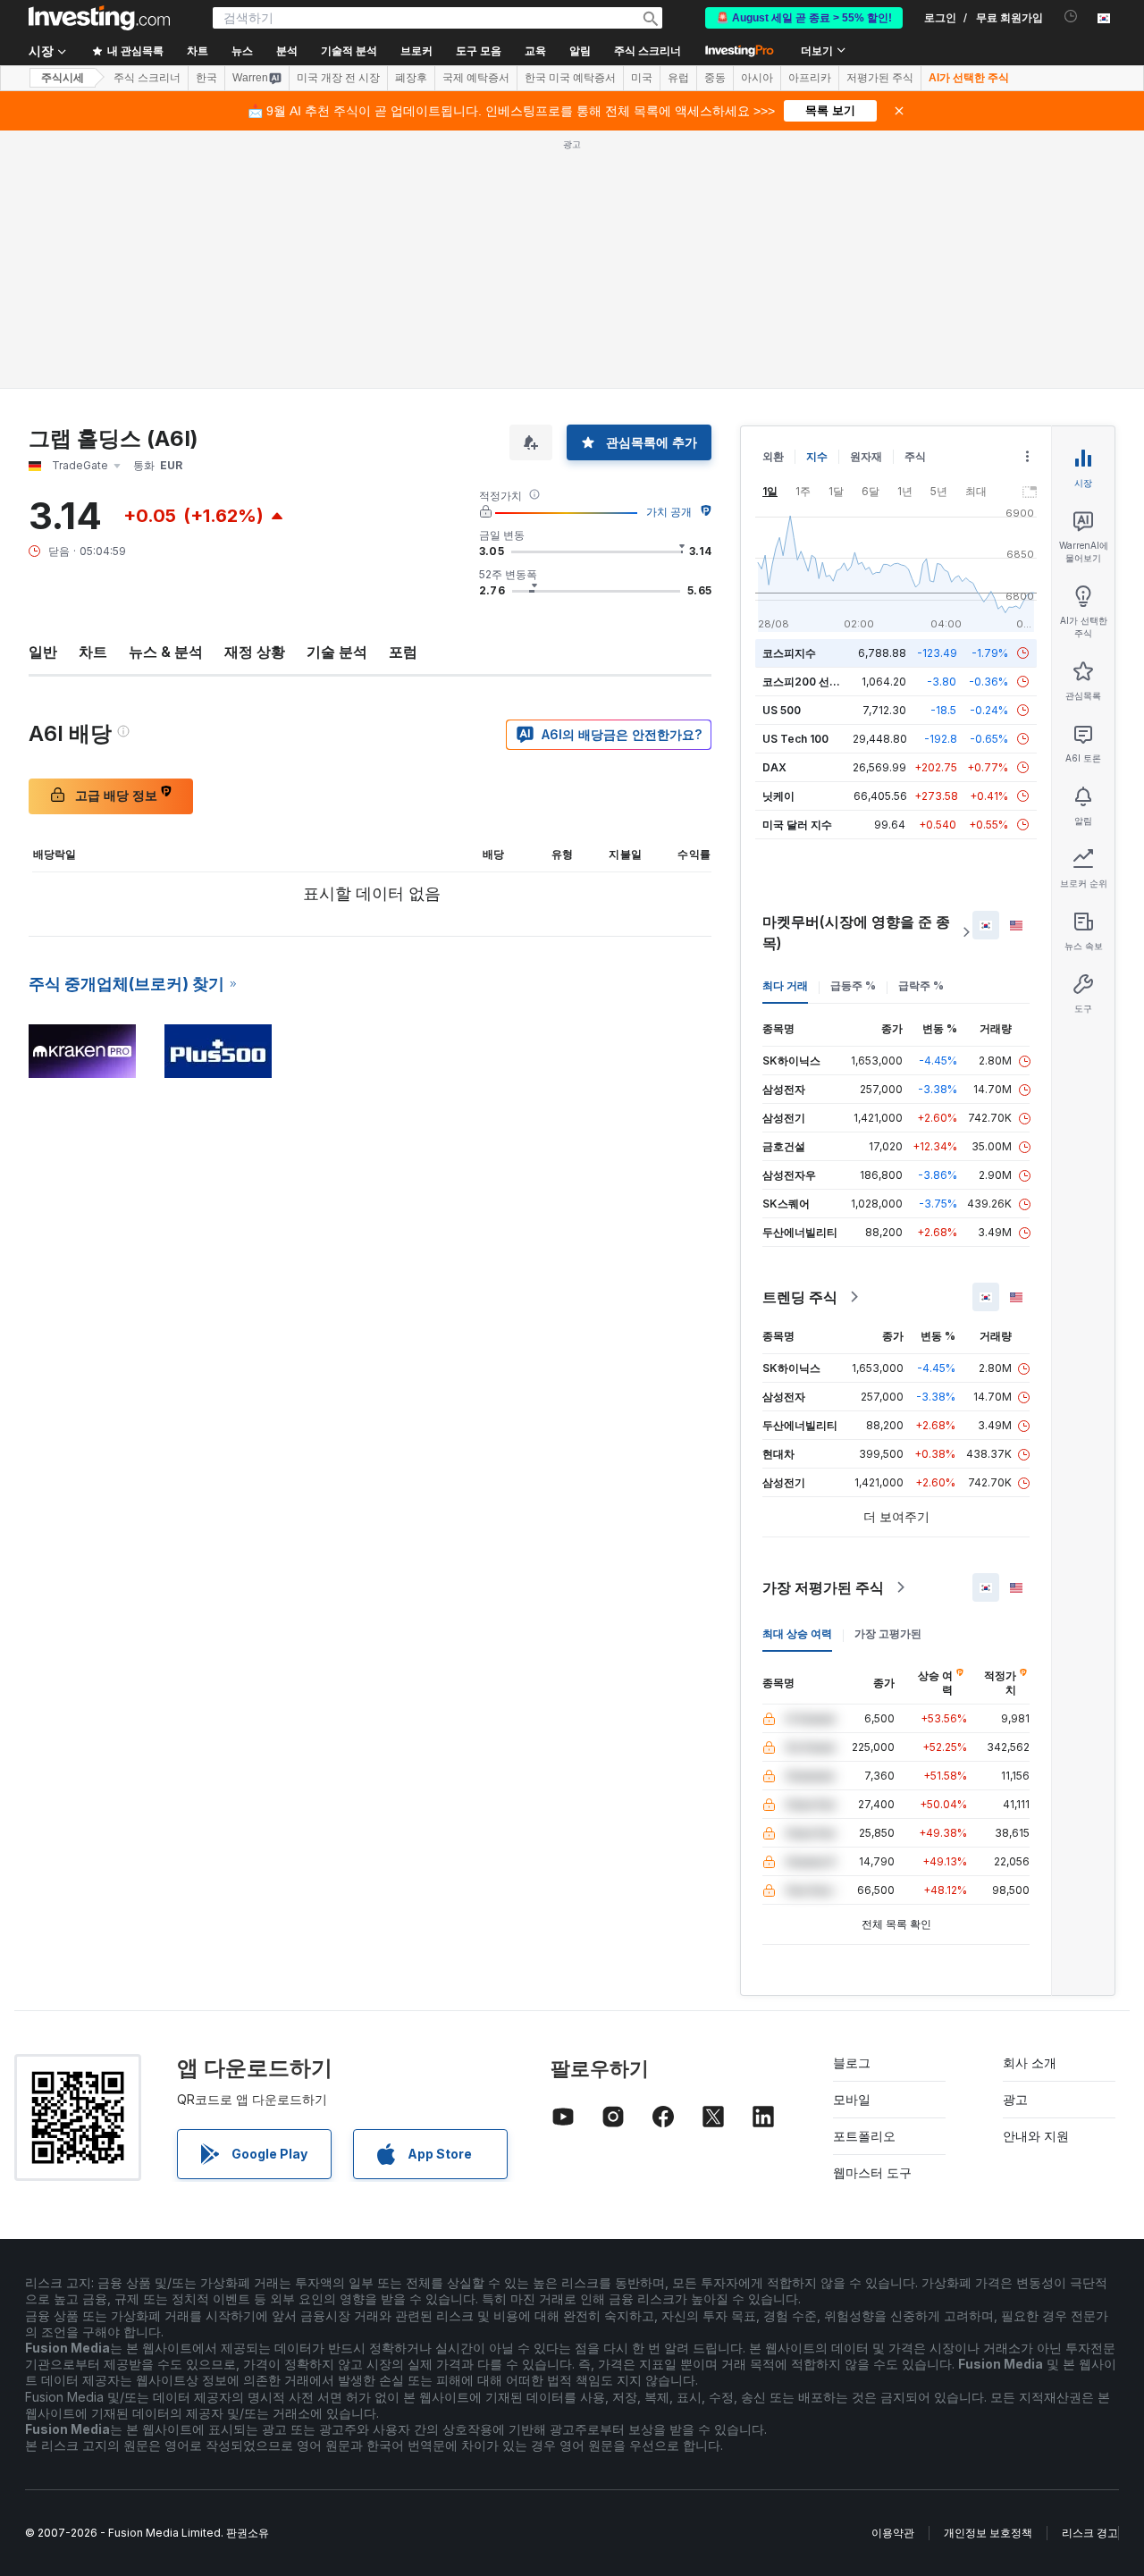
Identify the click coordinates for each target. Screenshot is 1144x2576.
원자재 (866, 456)
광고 (1015, 2099)
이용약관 (893, 2533)
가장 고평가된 (888, 1633)
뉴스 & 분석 (166, 652)
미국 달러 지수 (797, 825)
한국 (206, 78)
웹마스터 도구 (872, 2172)
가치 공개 (669, 512)
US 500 (782, 710)
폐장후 (411, 78)
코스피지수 (789, 653)
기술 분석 (337, 652)
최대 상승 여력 (797, 1633)
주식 (915, 456)
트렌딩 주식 (800, 1297)
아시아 (757, 78)
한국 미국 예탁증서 (570, 78)
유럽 (678, 78)
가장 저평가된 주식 (823, 1587)
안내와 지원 (1036, 2136)
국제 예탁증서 (476, 78)
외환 (773, 456)
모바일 (852, 2099)
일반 (43, 652)
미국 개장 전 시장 (338, 78)
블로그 (852, 2062)
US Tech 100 (795, 739)
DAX (774, 767)
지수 (817, 456)
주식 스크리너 (648, 51)
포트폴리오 (864, 2136)
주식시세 (63, 78)
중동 (715, 78)
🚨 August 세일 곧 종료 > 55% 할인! (804, 18)
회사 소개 (1030, 2062)
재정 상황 (255, 652)
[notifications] (1071, 17)
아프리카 (810, 78)
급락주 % (921, 985)
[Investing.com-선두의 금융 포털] (99, 18)
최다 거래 (785, 985)
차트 (93, 652)
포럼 (403, 652)
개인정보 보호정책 (988, 2533)
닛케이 (778, 796)
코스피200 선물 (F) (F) (818, 682)
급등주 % (853, 985)
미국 (642, 78)
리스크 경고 (1090, 2533)
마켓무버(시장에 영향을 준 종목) (856, 932)
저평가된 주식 (880, 78)
